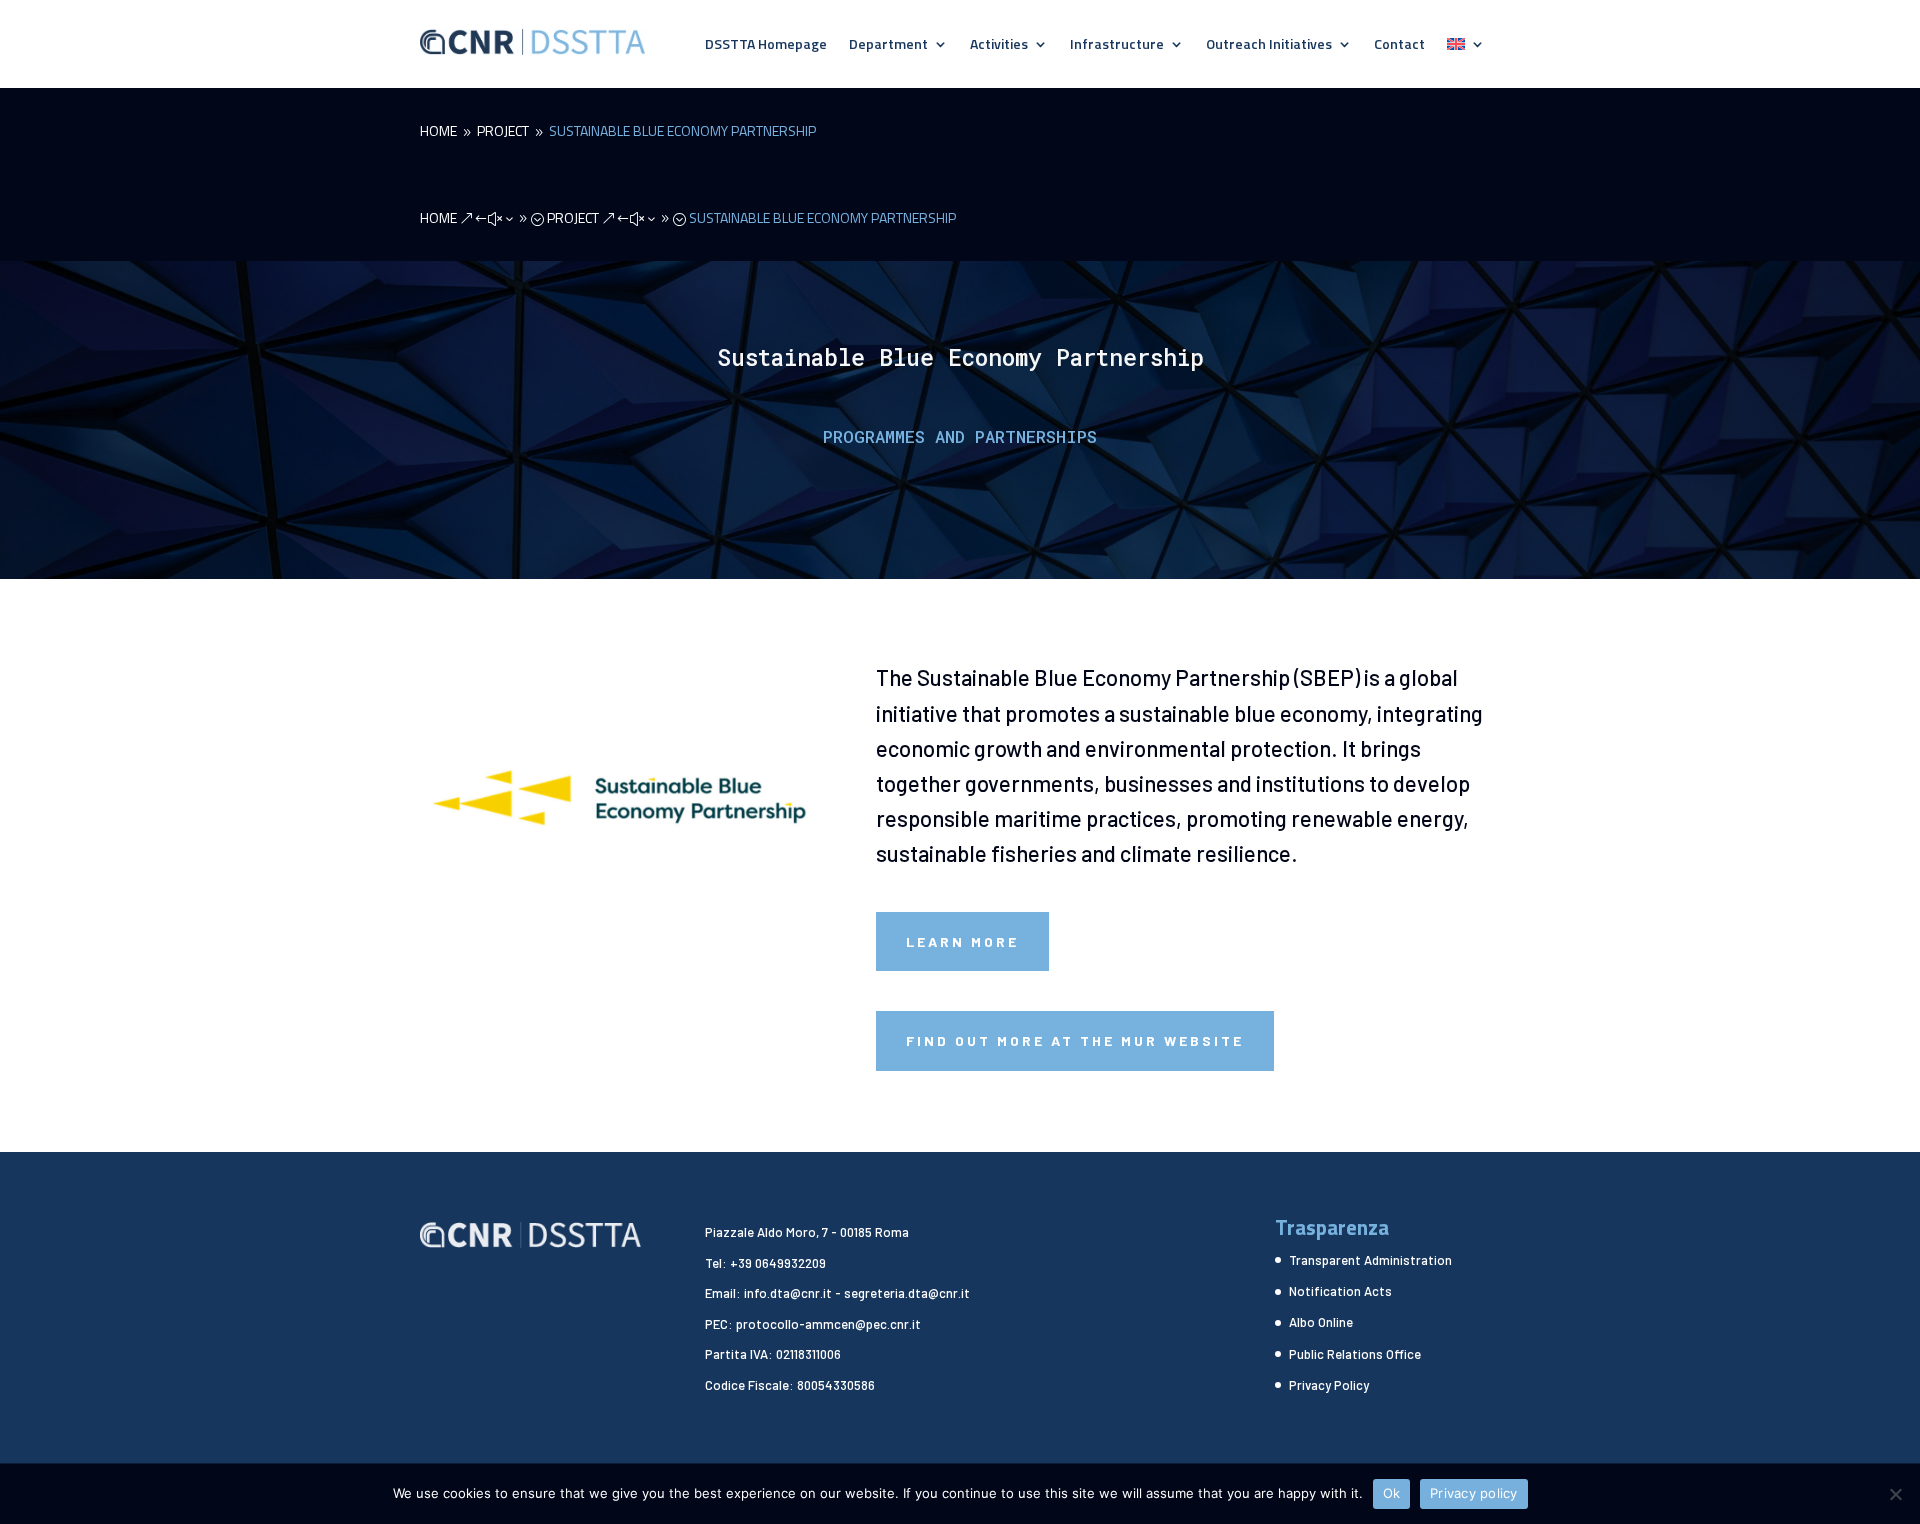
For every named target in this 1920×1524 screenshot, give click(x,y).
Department (888, 45)
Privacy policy (1474, 1493)
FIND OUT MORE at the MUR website (1075, 1040)
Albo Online (1321, 1322)
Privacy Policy (1329, 1385)
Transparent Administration (1370, 1260)
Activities (999, 45)
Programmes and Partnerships (960, 436)
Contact (1399, 45)
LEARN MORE (962, 941)
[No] (1895, 1494)
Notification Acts (1340, 1291)
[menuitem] (1466, 48)
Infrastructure (1117, 45)
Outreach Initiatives (1269, 45)
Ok (1392, 1493)
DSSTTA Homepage (766, 45)
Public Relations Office (1355, 1354)
